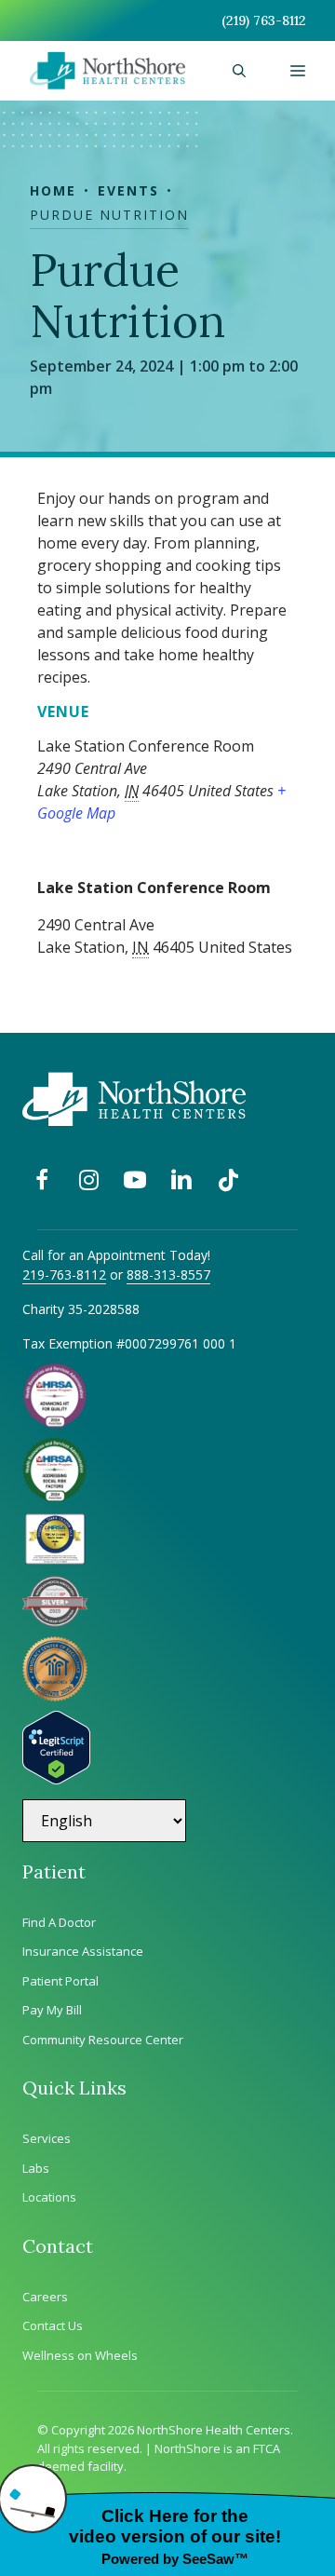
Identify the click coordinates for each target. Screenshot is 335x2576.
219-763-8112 (64, 1274)
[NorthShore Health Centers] (107, 71)
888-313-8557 (168, 1274)
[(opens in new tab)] (55, 1621)
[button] (239, 71)
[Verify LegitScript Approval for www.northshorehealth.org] (56, 1779)
